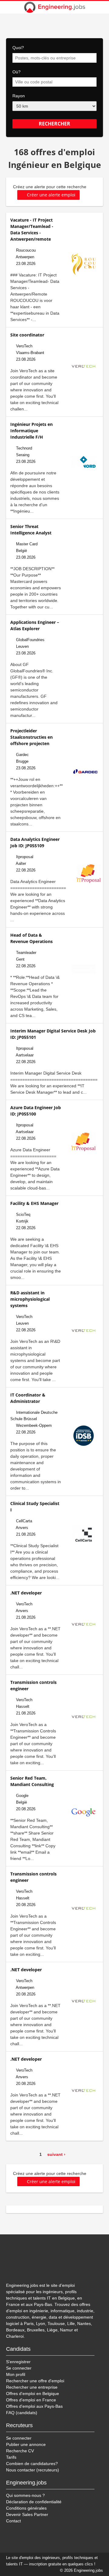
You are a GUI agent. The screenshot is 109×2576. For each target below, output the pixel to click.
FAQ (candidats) (22, 2413)
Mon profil (16, 2374)
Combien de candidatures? (32, 2464)
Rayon (19, 96)
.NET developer (26, 1593)
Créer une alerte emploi (51, 195)
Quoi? (18, 48)
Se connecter (19, 2368)
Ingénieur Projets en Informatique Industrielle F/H (31, 431)
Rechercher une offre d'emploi (35, 2381)
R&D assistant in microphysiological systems (30, 1299)
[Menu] (101, 7)
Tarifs (11, 2457)
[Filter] (8, 7)
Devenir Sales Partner (27, 2514)
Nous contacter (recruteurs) (33, 2470)
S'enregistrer (18, 2362)
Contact (13, 2521)
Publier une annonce (26, 2444)
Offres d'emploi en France (31, 2400)
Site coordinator (27, 335)
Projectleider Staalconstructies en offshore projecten (31, 737)
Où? (17, 72)
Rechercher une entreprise (32, 2387)
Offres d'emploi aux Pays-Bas (34, 2406)
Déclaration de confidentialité (34, 2502)
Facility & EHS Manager (34, 1203)
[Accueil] (54, 7)
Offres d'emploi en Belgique (33, 2394)
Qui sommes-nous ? (25, 2495)
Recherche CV (20, 2451)
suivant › (56, 2154)
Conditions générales (26, 2508)
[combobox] (54, 58)
